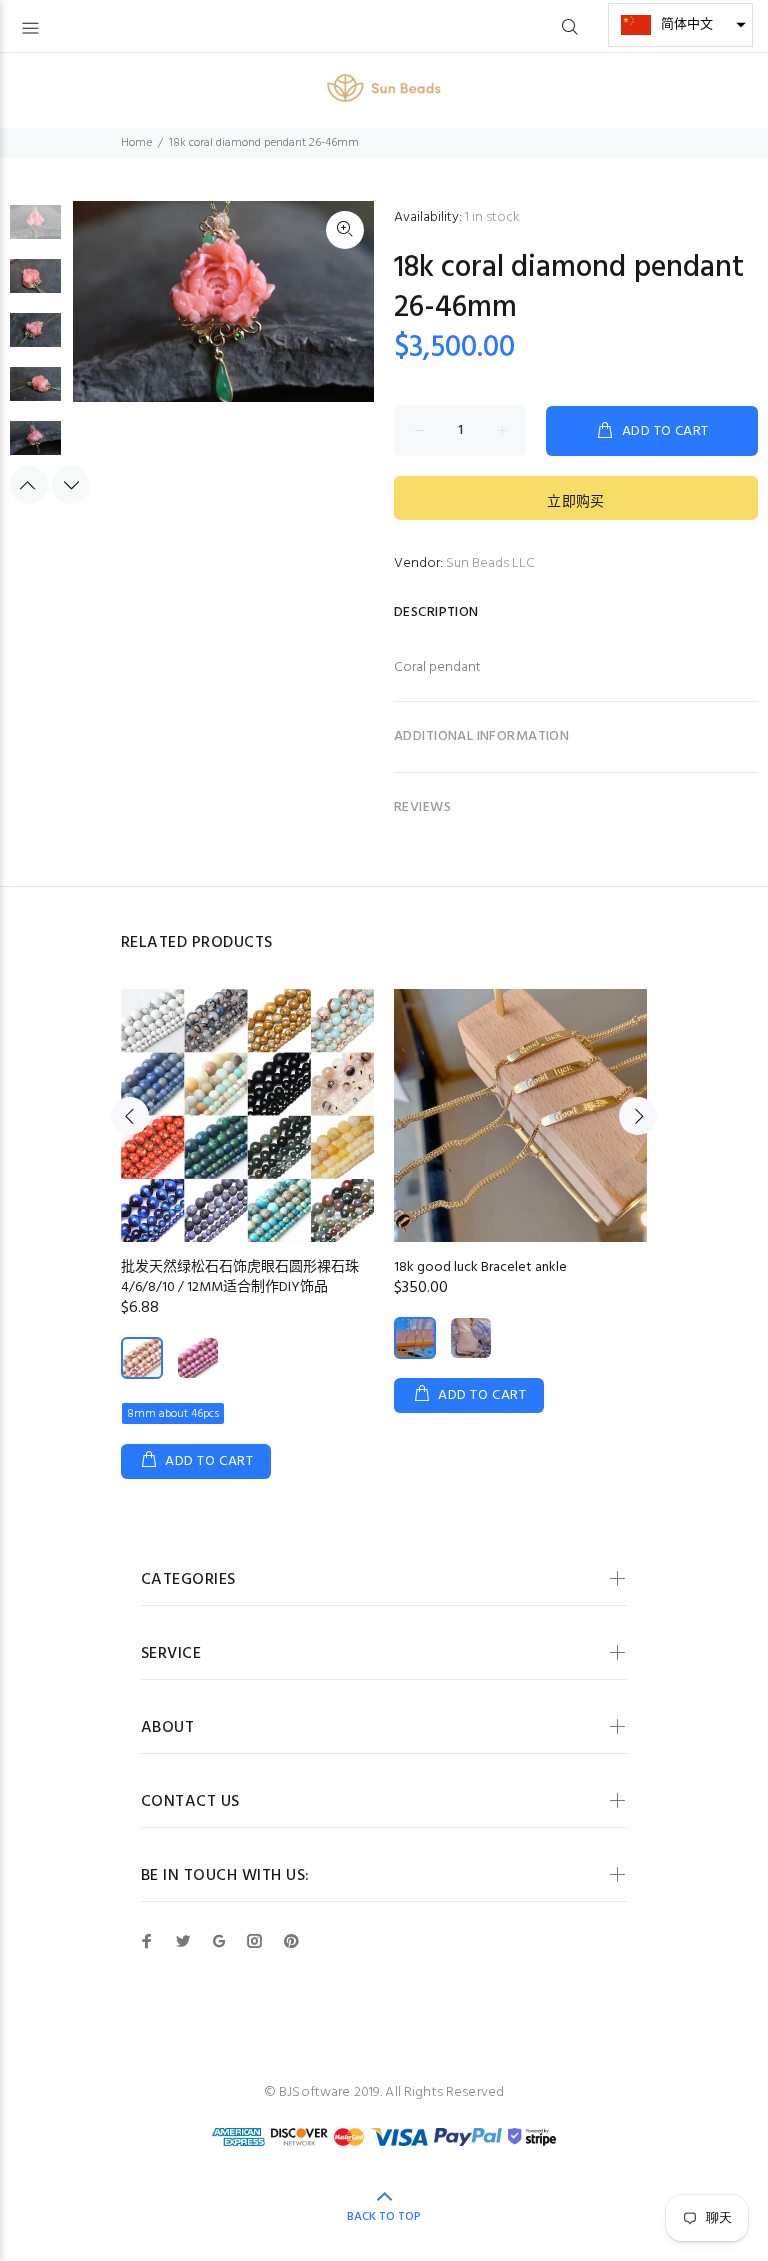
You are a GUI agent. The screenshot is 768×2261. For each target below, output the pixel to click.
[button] (680, 25)
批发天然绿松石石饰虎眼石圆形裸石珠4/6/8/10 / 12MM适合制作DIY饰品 (240, 1277)
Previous (29, 485)
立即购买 (576, 502)
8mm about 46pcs (173, 1414)
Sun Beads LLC (490, 563)
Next (71, 485)
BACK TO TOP (384, 2217)
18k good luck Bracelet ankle (480, 1267)
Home (136, 143)
